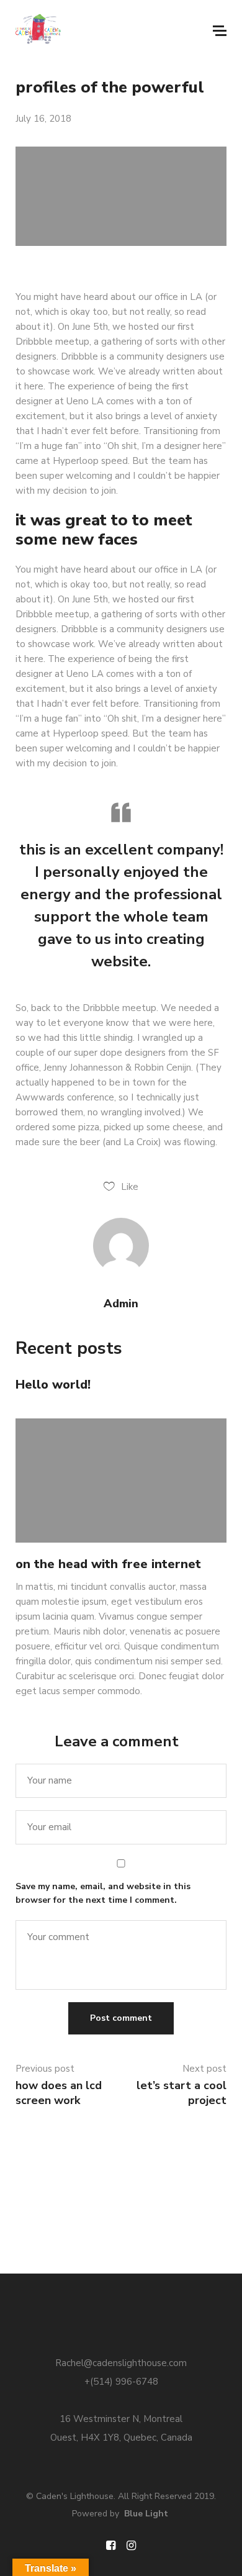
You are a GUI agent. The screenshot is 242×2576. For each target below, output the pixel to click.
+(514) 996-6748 (121, 2382)
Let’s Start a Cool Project (181, 2093)
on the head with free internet (108, 1564)
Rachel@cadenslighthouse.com (121, 2363)
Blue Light (146, 2514)
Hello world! (53, 1385)
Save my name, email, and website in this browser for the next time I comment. (103, 1893)
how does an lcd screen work (59, 2093)
